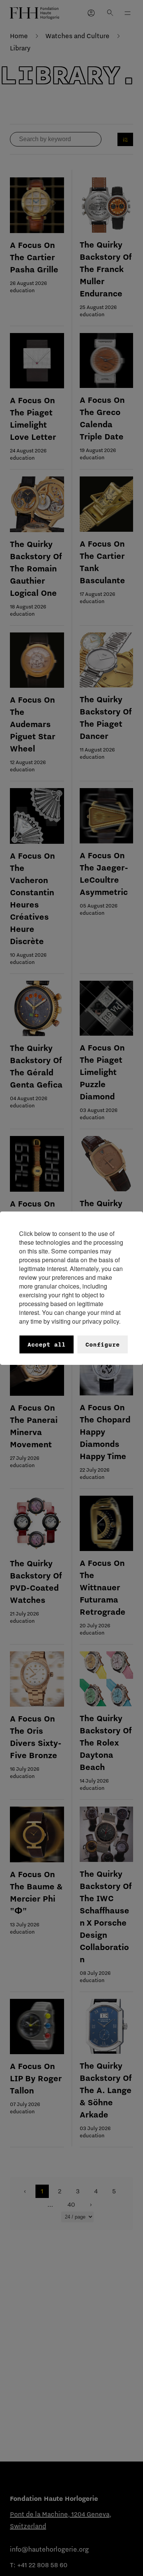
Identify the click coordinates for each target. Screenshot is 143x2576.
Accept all (47, 1344)
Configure (103, 1344)
